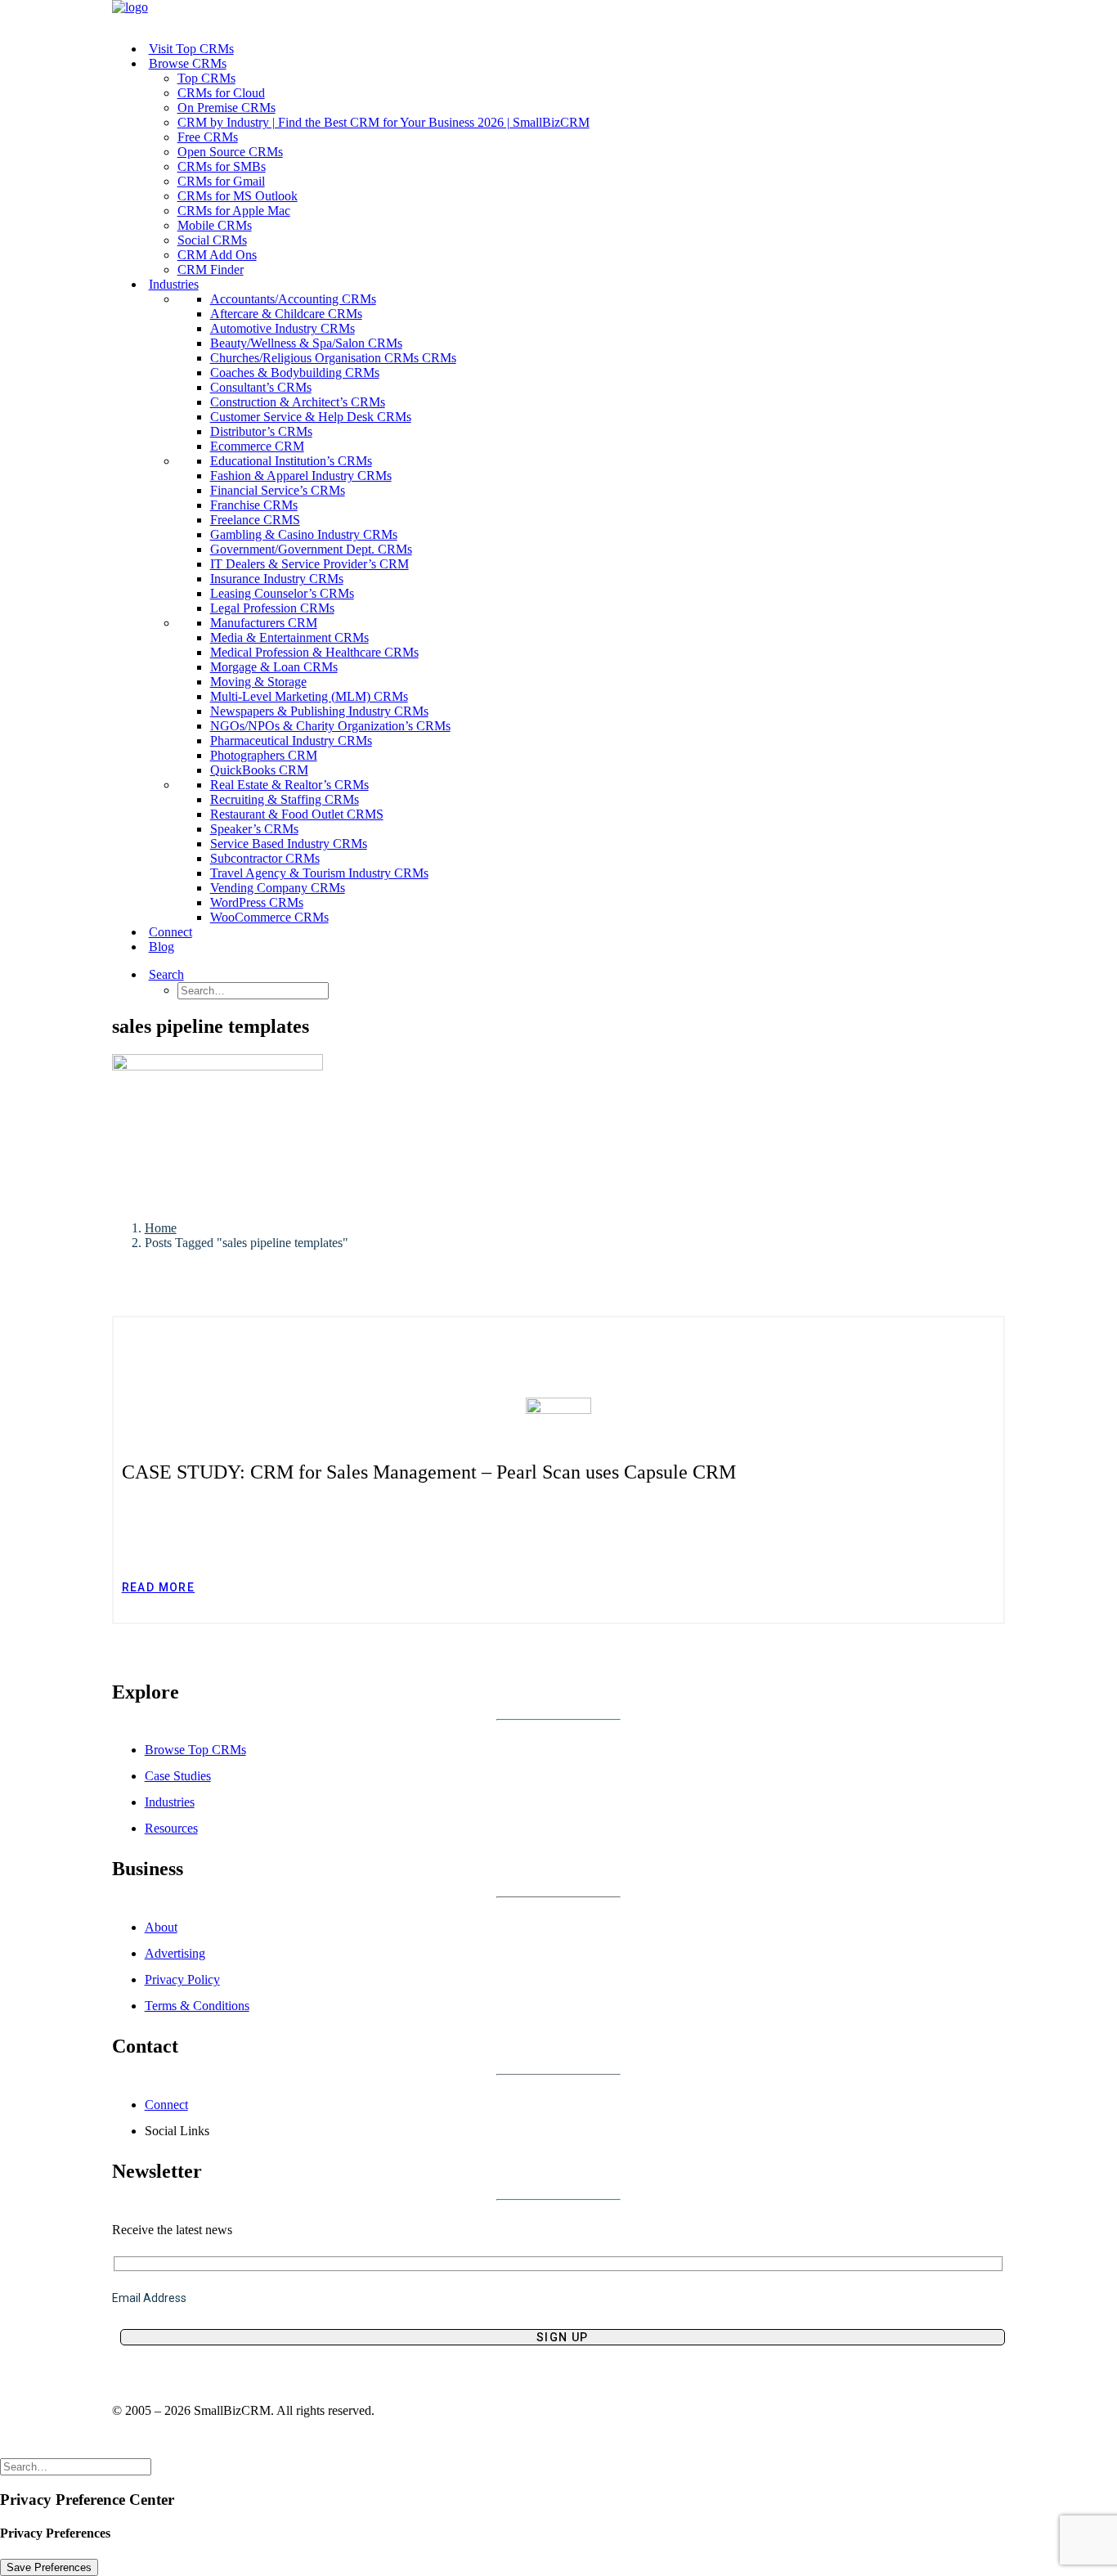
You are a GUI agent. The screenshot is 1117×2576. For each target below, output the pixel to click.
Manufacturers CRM (264, 623)
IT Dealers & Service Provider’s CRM (310, 564)
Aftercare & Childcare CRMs (286, 314)
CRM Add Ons (217, 255)
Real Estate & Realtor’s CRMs (289, 785)
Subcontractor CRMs (265, 858)
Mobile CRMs (215, 225)
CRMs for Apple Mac (234, 211)
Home (161, 1228)
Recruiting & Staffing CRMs (285, 799)
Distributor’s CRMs (261, 431)
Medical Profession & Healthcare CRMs (314, 652)
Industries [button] (174, 284)
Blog (161, 947)
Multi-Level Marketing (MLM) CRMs (309, 696)
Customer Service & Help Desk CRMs (311, 417)
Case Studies (178, 1776)
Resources (171, 1828)
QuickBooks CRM (259, 770)
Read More (159, 1587)
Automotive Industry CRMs (283, 328)
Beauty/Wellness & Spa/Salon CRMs (306, 343)
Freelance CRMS (255, 520)
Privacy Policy (182, 1979)
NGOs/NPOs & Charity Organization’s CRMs (330, 726)
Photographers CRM (264, 755)
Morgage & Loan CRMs (274, 667)
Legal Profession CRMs (272, 608)
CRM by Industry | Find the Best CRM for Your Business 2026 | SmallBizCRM (384, 122)
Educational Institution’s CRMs (291, 461)
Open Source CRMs (230, 152)
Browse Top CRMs (195, 1750)
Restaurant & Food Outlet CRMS (297, 814)
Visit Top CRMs (191, 49)
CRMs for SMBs (222, 166)
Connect (170, 932)
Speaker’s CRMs (254, 829)
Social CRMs (212, 240)
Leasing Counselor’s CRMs (282, 593)
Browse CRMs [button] (188, 63)
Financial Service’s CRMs (278, 490)
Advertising (175, 1953)
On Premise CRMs (227, 108)
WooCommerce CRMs (269, 917)
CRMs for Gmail (221, 181)
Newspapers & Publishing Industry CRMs (319, 711)
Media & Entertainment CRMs (289, 637)
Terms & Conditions (197, 2006)
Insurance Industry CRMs (277, 579)
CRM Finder (211, 269)
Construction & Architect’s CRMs (298, 402)
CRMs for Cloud (221, 93)
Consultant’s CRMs (261, 387)
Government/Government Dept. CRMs (311, 549)
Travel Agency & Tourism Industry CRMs (319, 873)
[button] (187, 974)
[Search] (76, 2466)
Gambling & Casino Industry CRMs (304, 534)
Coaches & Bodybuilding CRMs (295, 372)
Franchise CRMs (254, 505)
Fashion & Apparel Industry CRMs (301, 476)
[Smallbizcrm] (559, 14)
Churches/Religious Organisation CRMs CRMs (333, 358)
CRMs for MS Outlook (238, 196)
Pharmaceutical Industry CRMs (291, 740)
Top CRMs (206, 78)
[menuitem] (575, 49)
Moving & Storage (258, 682)
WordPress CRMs (257, 902)
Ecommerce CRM (257, 446)
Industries (170, 1802)
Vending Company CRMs (278, 888)
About (161, 1927)
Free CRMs (208, 137)
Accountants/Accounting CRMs (293, 299)
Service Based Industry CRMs (289, 844)
